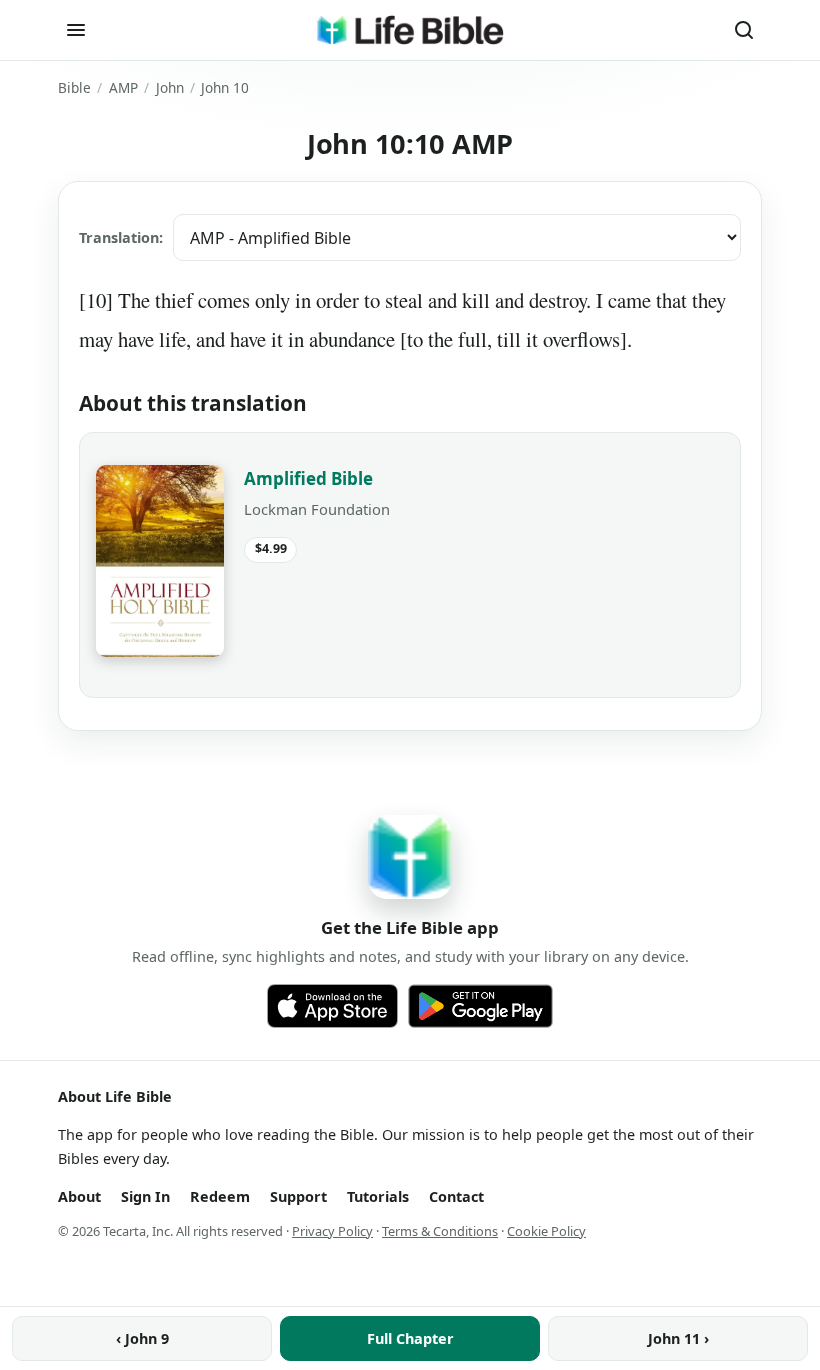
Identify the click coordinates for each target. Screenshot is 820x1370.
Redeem (220, 1196)
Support (298, 1196)
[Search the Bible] (744, 30)
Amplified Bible (308, 478)
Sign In (145, 1196)
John (170, 87)
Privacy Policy (332, 1231)
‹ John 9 (142, 1338)
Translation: (121, 237)
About (79, 1196)
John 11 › (678, 1338)
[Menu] (76, 30)
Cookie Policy (546, 1231)
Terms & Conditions (440, 1231)
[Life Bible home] (410, 30)
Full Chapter (410, 1338)
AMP (123, 87)
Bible (74, 87)
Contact (456, 1196)
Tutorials (378, 1196)
